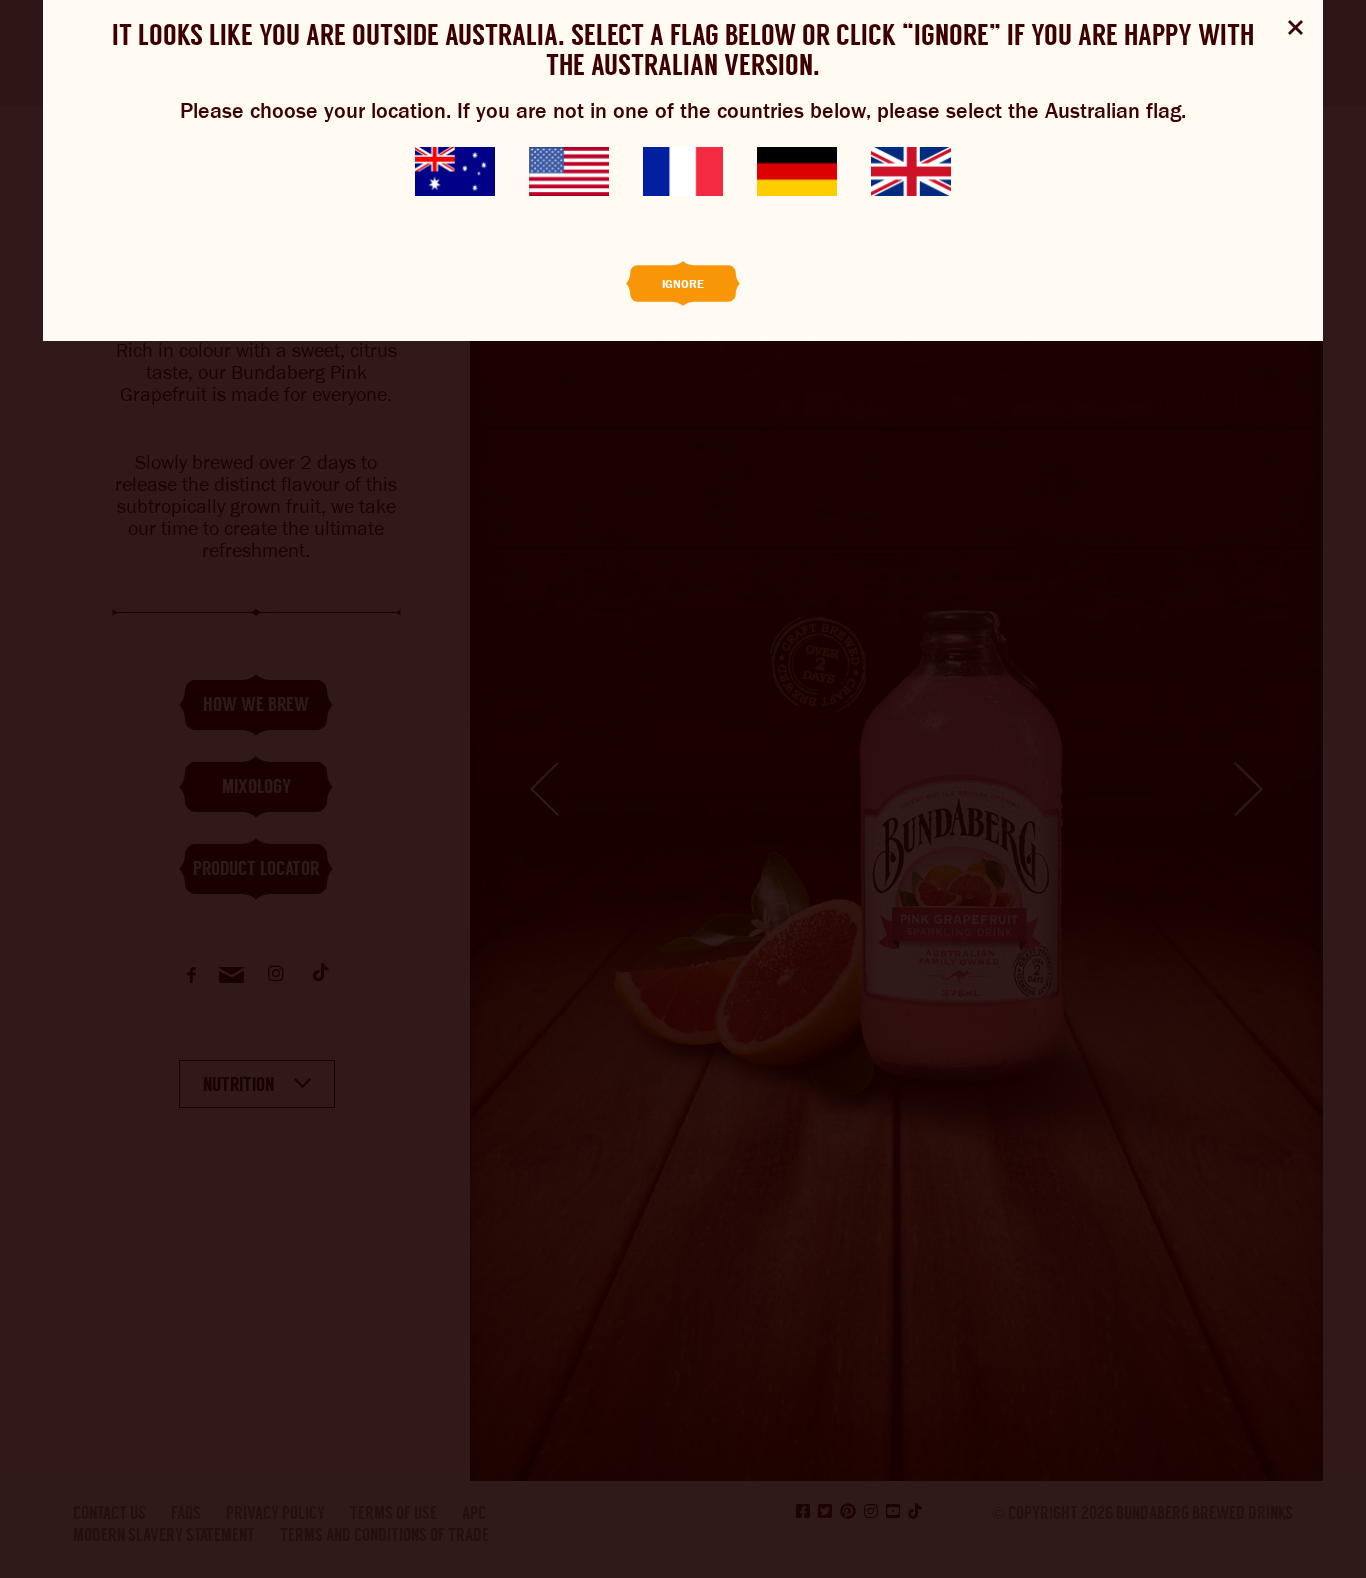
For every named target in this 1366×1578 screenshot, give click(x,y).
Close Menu (1295, 27)
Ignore (683, 284)
